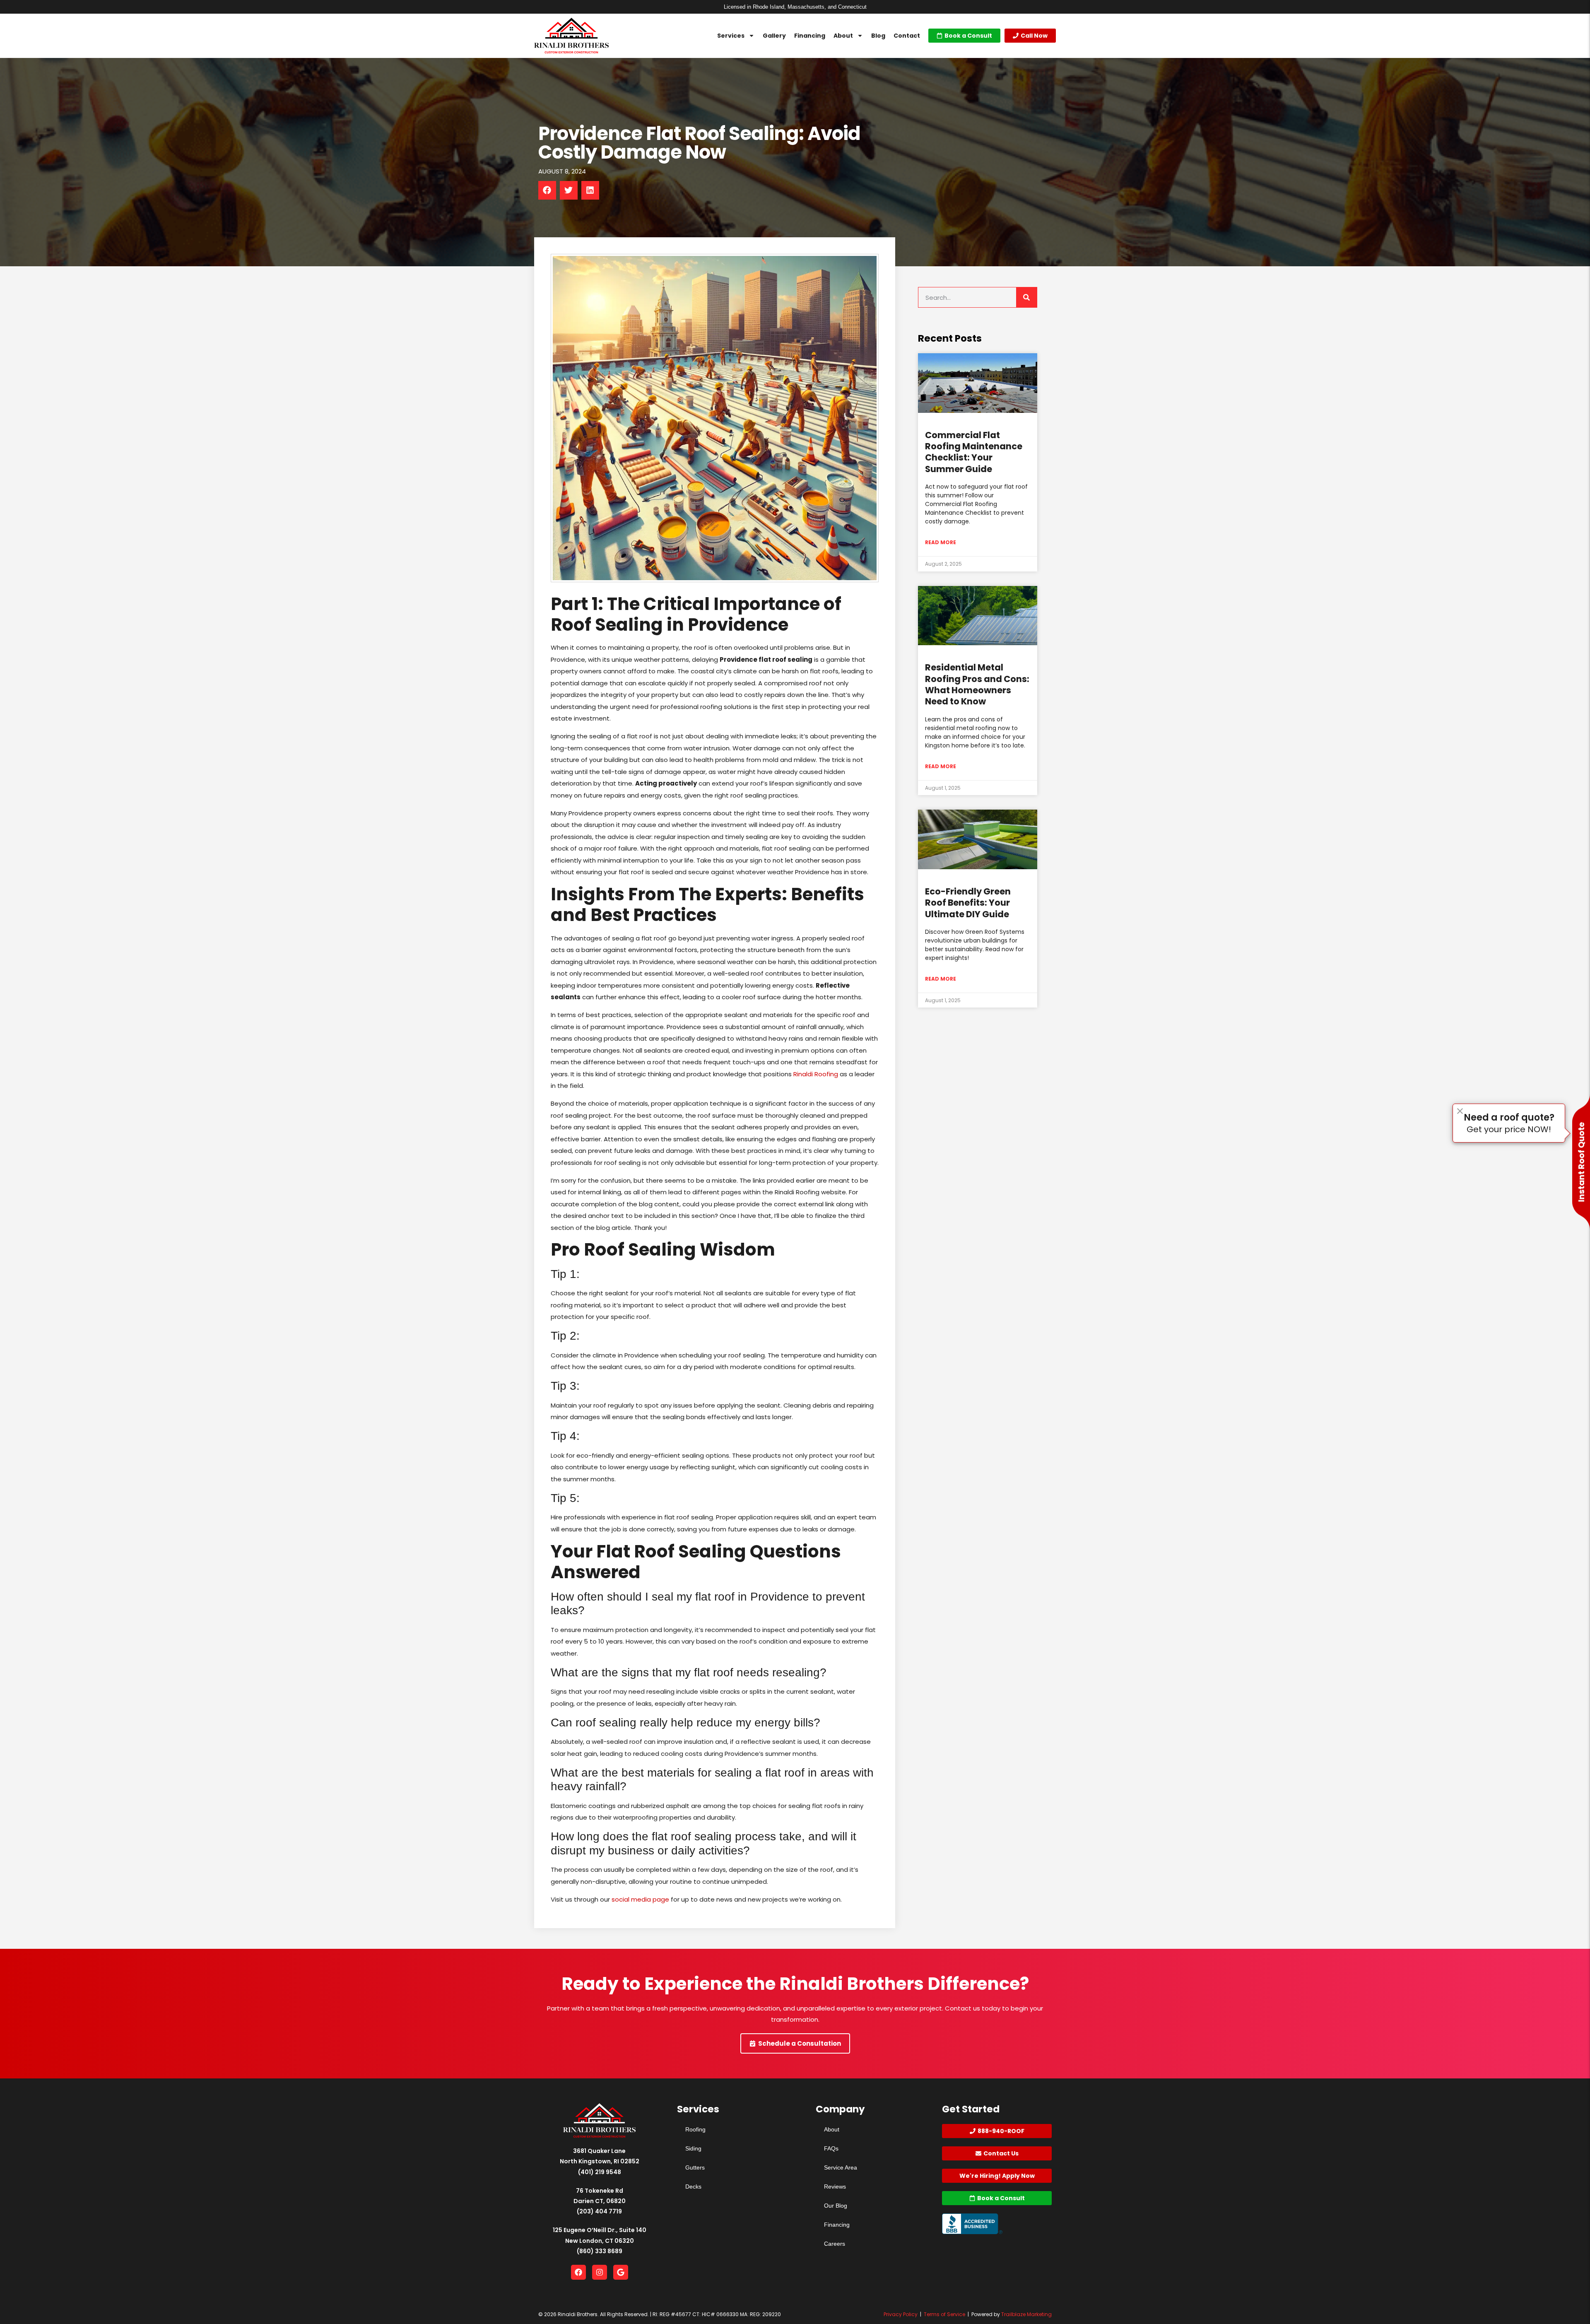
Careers (835, 2244)
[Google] (621, 2272)
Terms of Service (944, 2314)
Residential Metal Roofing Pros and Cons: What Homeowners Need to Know (977, 684)
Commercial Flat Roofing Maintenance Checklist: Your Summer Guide (974, 452)
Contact (907, 36)
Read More (941, 542)
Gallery (774, 36)
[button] (547, 190)
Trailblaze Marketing (1026, 2314)
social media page (640, 1899)
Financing (810, 36)
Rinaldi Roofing (816, 1074)
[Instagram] (600, 2272)
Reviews (835, 2187)
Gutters (695, 2167)
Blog (878, 36)
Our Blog (836, 2206)
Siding (693, 2148)
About (843, 36)
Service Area (841, 2167)
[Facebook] (578, 2272)
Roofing (695, 2129)
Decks (693, 2187)
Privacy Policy (901, 2314)
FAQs (831, 2148)
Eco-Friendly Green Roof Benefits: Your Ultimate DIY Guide (968, 903)
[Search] (1026, 297)
